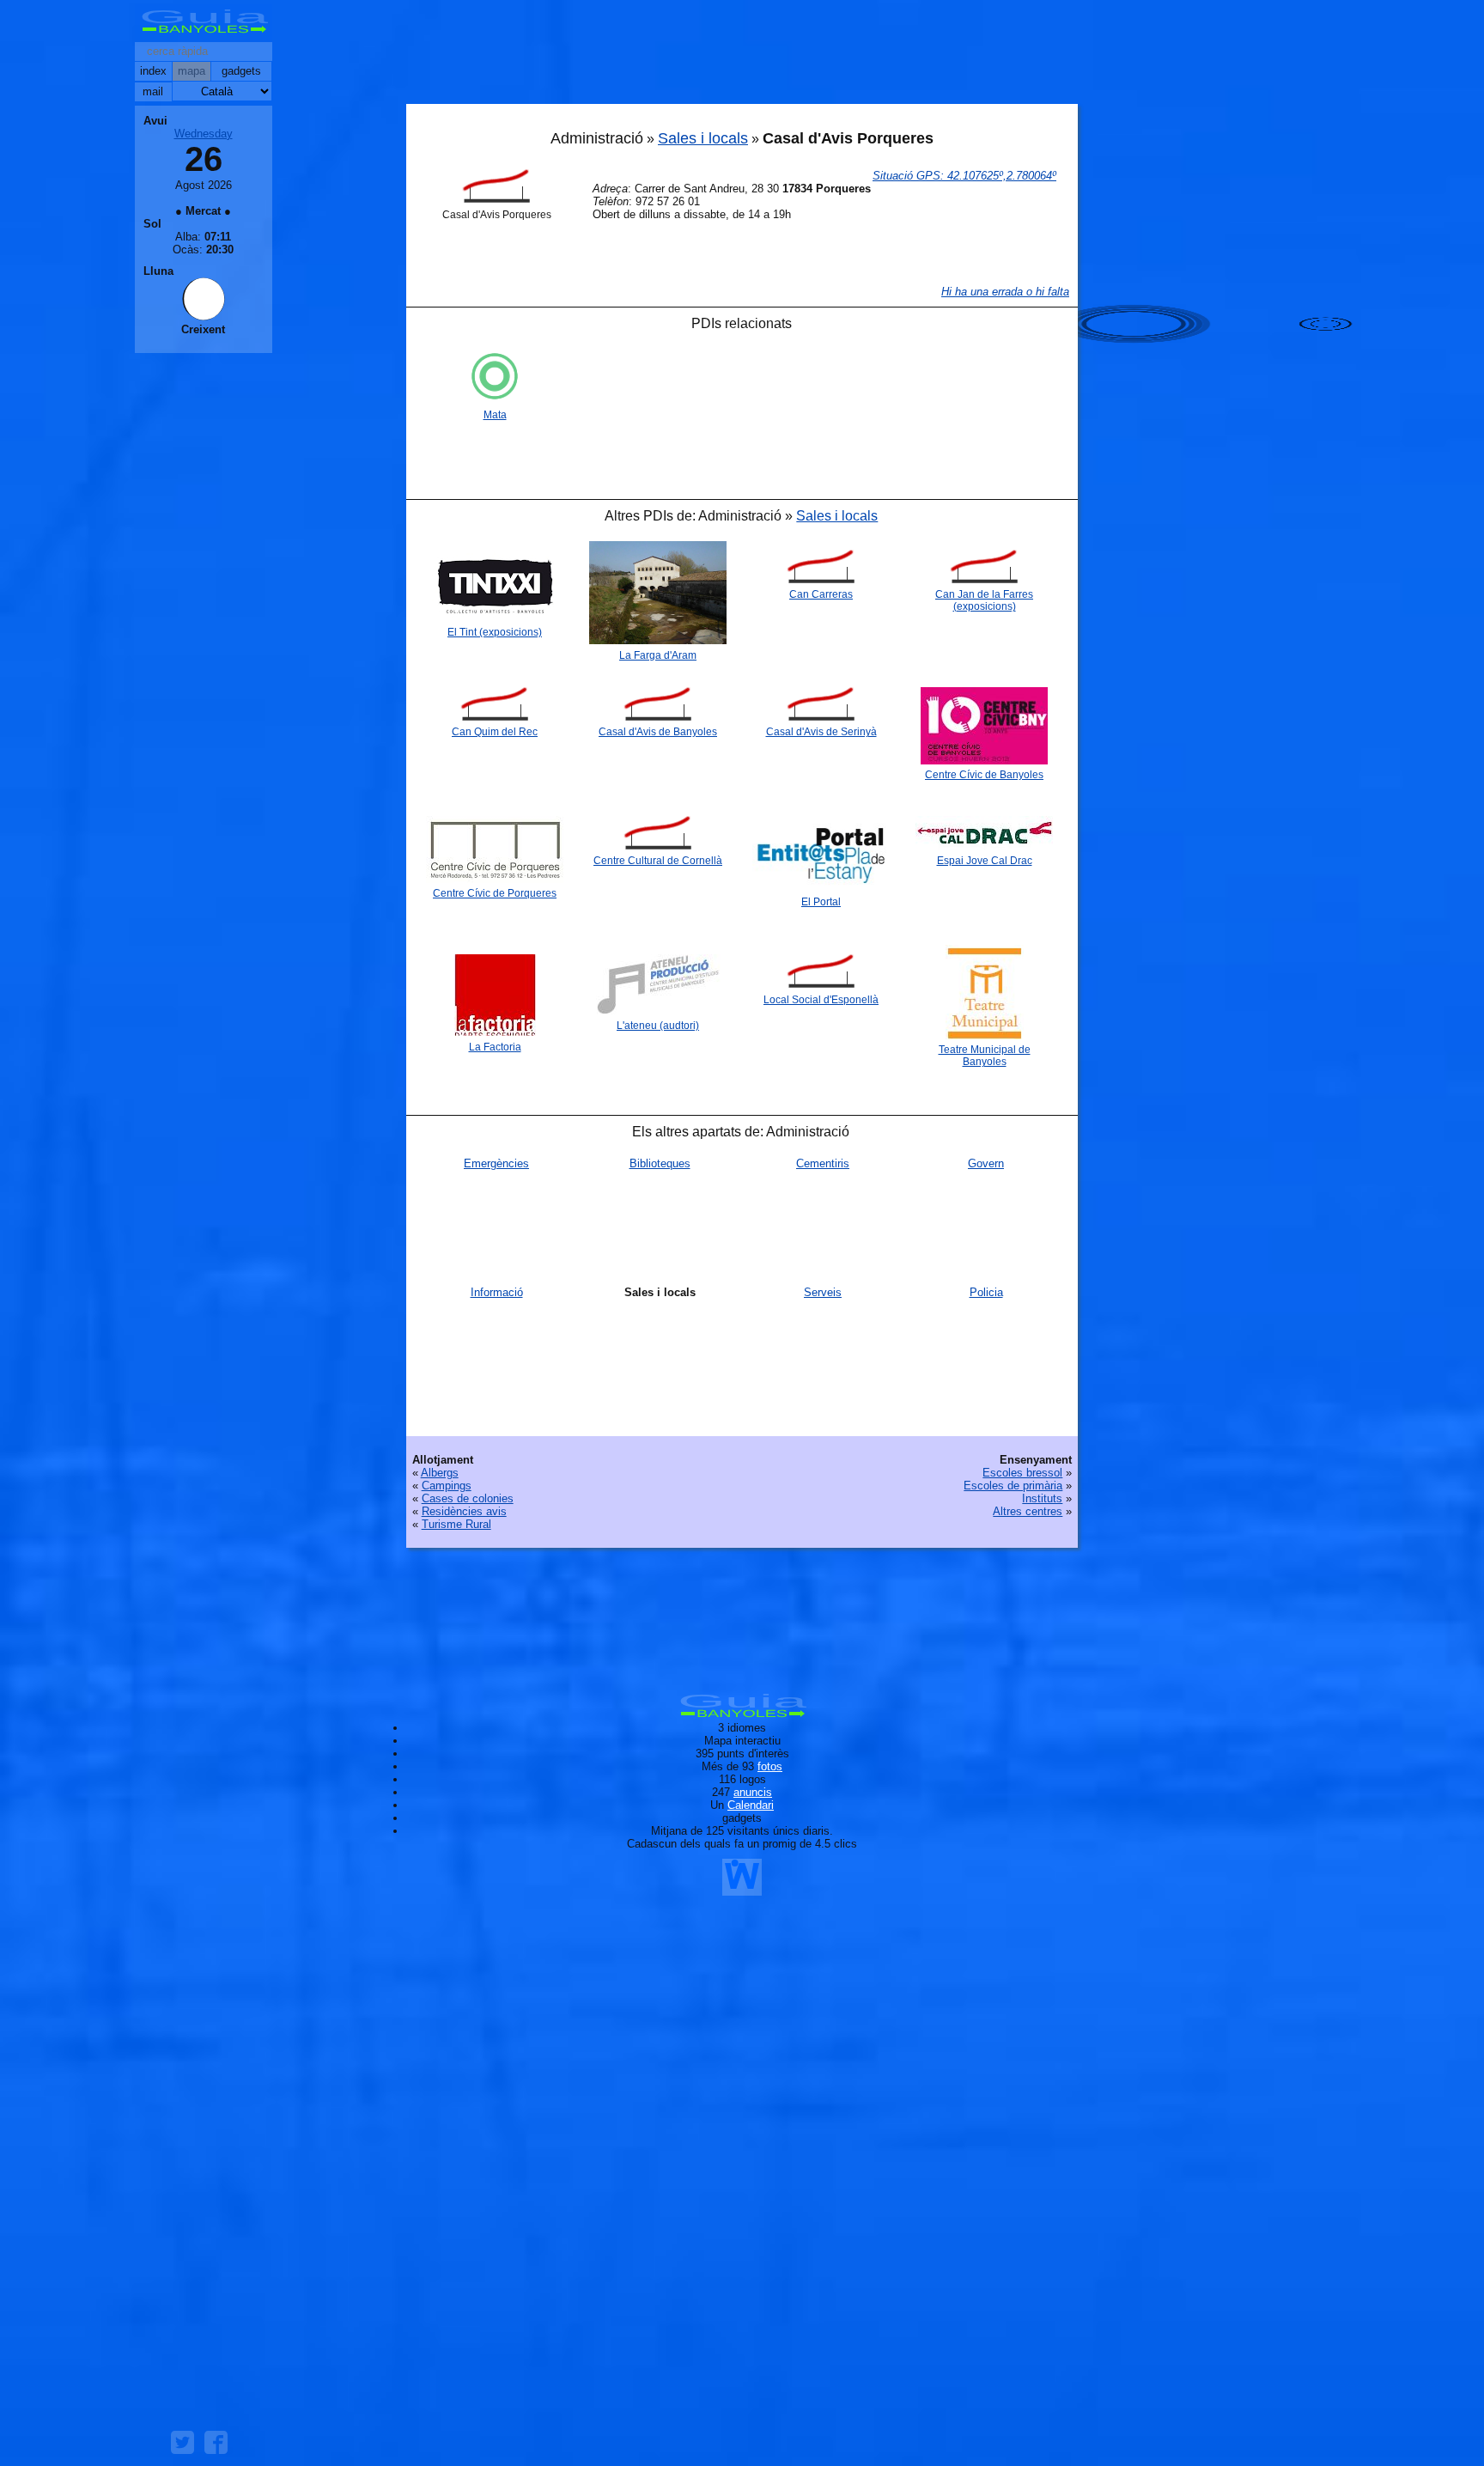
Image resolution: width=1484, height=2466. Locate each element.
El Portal (821, 902)
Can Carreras (821, 594)
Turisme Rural (456, 1524)
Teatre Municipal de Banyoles (985, 1056)
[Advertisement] (742, 56)
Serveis (823, 1292)
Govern (986, 1163)
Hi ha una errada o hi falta (1005, 292)
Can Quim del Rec (495, 732)
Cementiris (823, 1163)
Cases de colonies (468, 1498)
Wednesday (204, 134)
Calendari (751, 1805)
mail (153, 91)
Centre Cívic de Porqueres (495, 893)
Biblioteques (660, 1163)
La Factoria (495, 1047)
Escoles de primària (1013, 1486)
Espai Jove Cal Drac (985, 861)
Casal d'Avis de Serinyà (821, 732)
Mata (495, 415)
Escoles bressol (1022, 1473)
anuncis (753, 1792)
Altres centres (1028, 1511)
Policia (986, 1292)
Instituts (1042, 1498)
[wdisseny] (742, 1889)
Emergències (496, 1163)
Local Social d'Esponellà (821, 1000)
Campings (447, 1486)
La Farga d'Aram (658, 655)
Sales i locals (703, 138)
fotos (770, 1766)
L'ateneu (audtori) (658, 1026)
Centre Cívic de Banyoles (984, 775)
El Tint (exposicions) (495, 632)
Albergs (440, 1473)
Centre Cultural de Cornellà (658, 861)
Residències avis (464, 1511)
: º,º (964, 176)
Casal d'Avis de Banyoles (658, 732)
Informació (497, 1292)
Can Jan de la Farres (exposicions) (984, 600)
